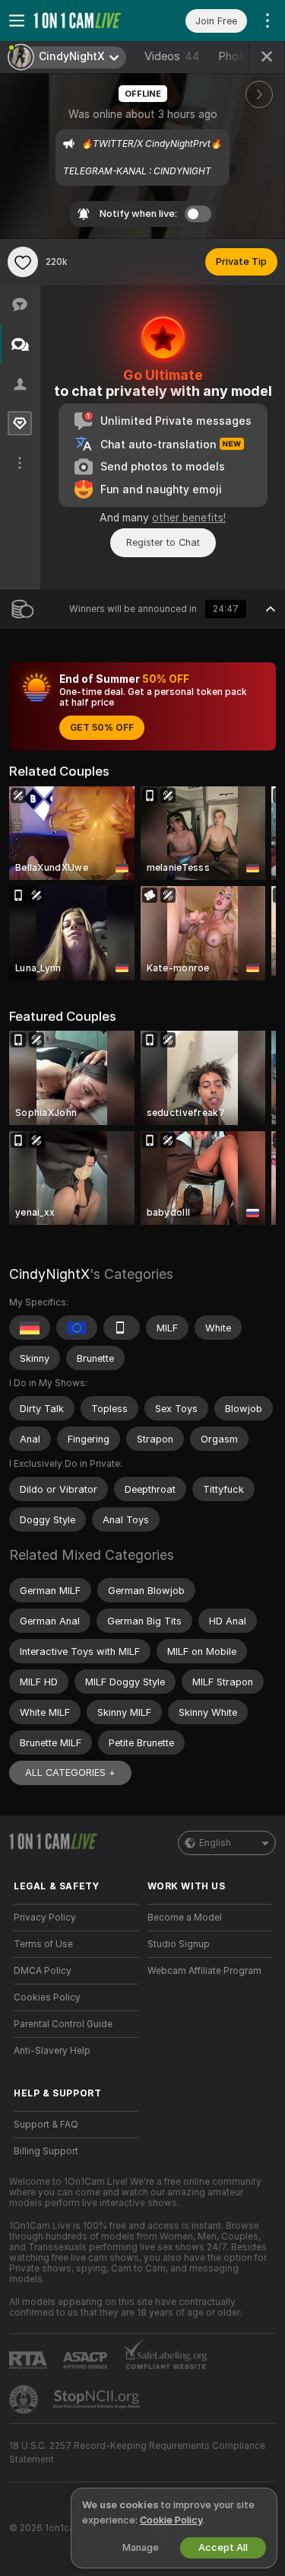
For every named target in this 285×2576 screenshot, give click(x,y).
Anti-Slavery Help (52, 2051)
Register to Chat (163, 542)
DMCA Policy (43, 1971)
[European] (77, 1328)
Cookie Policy (171, 2520)
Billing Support (46, 2151)
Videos (172, 56)
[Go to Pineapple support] (25, 2399)
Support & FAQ (46, 2125)
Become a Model (185, 1918)
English (215, 1843)
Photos (247, 56)
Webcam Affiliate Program (204, 1971)
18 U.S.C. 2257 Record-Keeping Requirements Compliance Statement (137, 2453)
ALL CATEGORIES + (70, 1773)
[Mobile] (122, 1328)
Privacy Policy (45, 1918)
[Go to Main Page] (88, 21)
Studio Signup (179, 1944)
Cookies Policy (47, 1997)
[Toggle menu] (17, 21)
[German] (30, 1328)
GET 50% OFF (102, 728)
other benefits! (189, 518)
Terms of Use (43, 1944)
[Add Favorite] (23, 262)
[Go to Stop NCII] (98, 2399)
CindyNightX (49, 1274)
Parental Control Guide (63, 2024)
